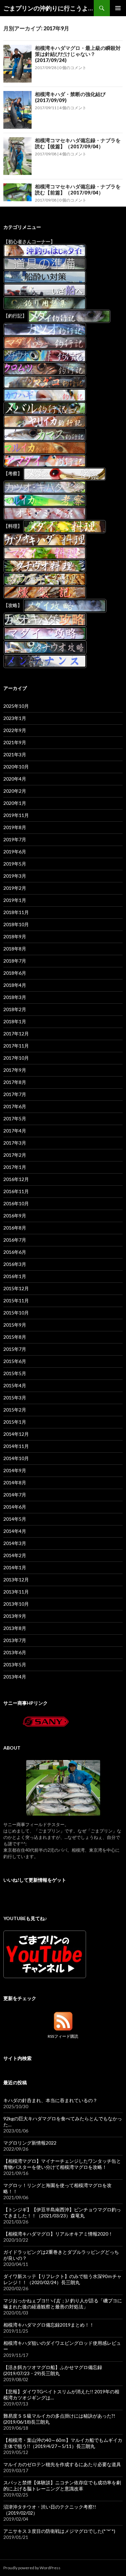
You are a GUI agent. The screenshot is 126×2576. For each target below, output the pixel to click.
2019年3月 (15, 876)
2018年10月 (16, 924)
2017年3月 (15, 1143)
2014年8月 (15, 1482)
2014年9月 (15, 1470)
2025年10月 (16, 706)
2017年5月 (15, 1118)
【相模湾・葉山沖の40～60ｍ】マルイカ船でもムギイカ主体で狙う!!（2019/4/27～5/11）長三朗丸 (63, 2443)
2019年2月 (15, 888)
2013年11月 (16, 1592)
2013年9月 (15, 1616)
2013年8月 (15, 1628)
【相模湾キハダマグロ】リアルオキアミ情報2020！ (58, 2234)
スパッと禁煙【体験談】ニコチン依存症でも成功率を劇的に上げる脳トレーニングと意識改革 (62, 2486)
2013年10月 (16, 1604)
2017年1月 (15, 1167)
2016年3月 (15, 1264)
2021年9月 (15, 742)
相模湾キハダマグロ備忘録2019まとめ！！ (49, 2325)
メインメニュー (118, 8)
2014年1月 (15, 1567)
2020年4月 (15, 779)
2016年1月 (15, 1276)
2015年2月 (15, 1410)
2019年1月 (15, 900)
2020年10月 (16, 767)
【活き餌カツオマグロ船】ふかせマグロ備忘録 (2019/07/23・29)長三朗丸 (53, 2370)
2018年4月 (15, 985)
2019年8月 (15, 827)
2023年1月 (15, 718)
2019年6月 (15, 852)
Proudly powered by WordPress (32, 2568)
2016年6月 (15, 1252)
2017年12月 (16, 1034)
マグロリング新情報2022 (30, 2143)
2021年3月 (15, 754)
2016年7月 (15, 1240)
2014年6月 (15, 1507)
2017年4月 (15, 1131)
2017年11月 (16, 1046)
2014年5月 (15, 1519)
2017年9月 (15, 1070)
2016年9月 (15, 1216)
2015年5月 (15, 1373)
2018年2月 (15, 1009)
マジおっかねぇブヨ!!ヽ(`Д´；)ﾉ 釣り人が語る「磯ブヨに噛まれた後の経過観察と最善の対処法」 (63, 2304)
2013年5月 (15, 1664)
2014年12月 (16, 1434)
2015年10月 (16, 1313)
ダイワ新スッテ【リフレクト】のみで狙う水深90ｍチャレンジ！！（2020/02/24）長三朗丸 (62, 2279)
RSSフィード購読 (63, 2036)
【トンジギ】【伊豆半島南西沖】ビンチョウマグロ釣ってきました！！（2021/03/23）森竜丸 (62, 2213)
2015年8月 (15, 1337)
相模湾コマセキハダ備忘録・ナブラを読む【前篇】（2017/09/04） (78, 189)
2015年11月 (16, 1300)
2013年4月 (15, 1677)
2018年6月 (15, 973)
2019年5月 (15, 864)
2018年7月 (15, 961)
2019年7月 (15, 839)
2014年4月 (15, 1531)
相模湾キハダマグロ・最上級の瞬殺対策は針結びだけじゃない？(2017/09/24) (78, 54)
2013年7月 (15, 1640)
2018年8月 (15, 949)
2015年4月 (15, 1385)
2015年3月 (15, 1398)
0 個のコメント (73, 68)
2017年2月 (15, 1155)
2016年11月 (16, 1191)
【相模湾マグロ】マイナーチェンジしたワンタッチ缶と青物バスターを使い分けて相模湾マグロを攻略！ (62, 2164)
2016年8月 (15, 1228)
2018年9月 (15, 936)
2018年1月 (15, 1021)
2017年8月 (15, 1082)
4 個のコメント (73, 108)
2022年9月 (15, 730)
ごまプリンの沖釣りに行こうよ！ (49, 8)
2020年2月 (15, 791)
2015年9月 (15, 1325)
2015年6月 (15, 1361)
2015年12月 (16, 1288)
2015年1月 (15, 1422)
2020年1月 (15, 803)
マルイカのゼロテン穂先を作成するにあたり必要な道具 (62, 2464)
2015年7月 (15, 1349)
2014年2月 (15, 1555)
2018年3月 (15, 997)
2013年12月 (16, 1580)
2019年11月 (16, 815)
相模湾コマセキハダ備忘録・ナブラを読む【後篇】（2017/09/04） (78, 143)
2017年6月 (15, 1106)
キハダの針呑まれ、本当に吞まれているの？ (50, 2100)
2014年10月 (16, 1458)
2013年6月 (15, 1652)
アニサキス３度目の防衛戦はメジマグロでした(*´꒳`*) (59, 2531)
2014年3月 (15, 1543)
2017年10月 (16, 1058)
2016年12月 (16, 1179)
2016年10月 (16, 1203)
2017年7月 (15, 1094)
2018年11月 (16, 912)
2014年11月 (16, 1446)
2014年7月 (15, 1495)
